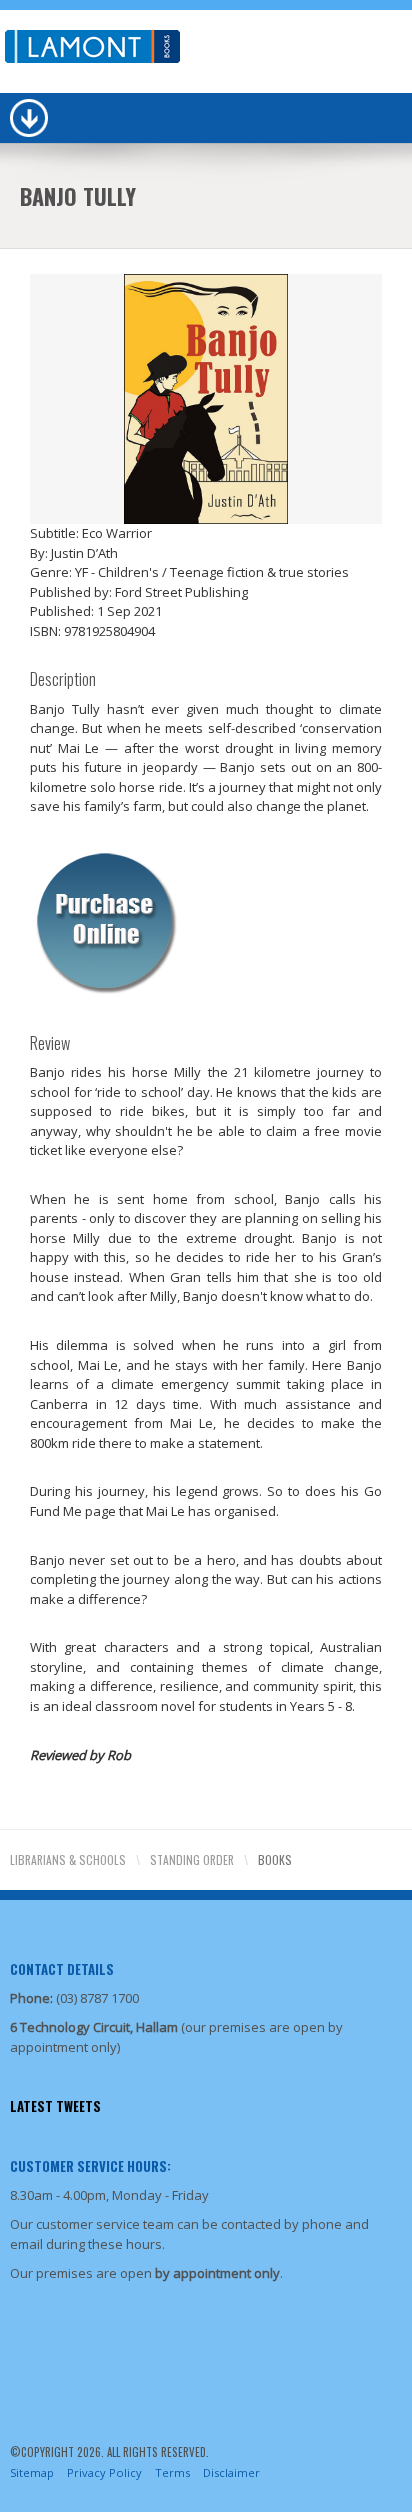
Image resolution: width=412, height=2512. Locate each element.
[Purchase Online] (105, 919)
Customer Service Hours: (90, 2166)
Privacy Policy (104, 2472)
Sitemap (32, 2472)
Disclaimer (231, 2472)
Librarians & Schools (68, 1859)
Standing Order (192, 1859)
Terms (172, 2472)
